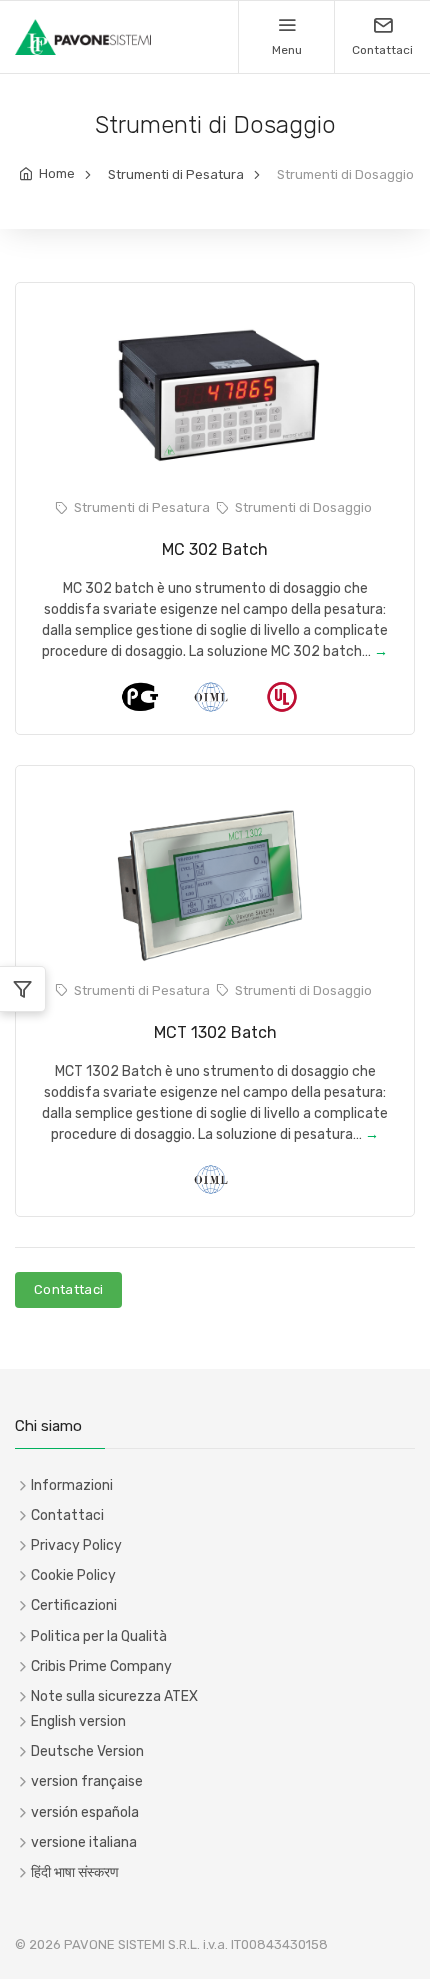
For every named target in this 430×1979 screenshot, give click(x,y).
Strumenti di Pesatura (176, 174)
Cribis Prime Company (101, 1666)
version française (87, 1781)
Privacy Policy (76, 1545)
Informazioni (72, 1485)
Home (57, 173)
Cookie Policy (73, 1575)
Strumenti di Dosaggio (303, 507)
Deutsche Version (87, 1751)
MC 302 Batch (215, 549)
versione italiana (84, 1842)
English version (78, 1721)
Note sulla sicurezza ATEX (114, 1696)
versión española (85, 1812)
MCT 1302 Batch (215, 1032)
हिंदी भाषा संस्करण (75, 1872)
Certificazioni (74, 1605)
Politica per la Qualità (99, 1636)
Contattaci (68, 1289)
